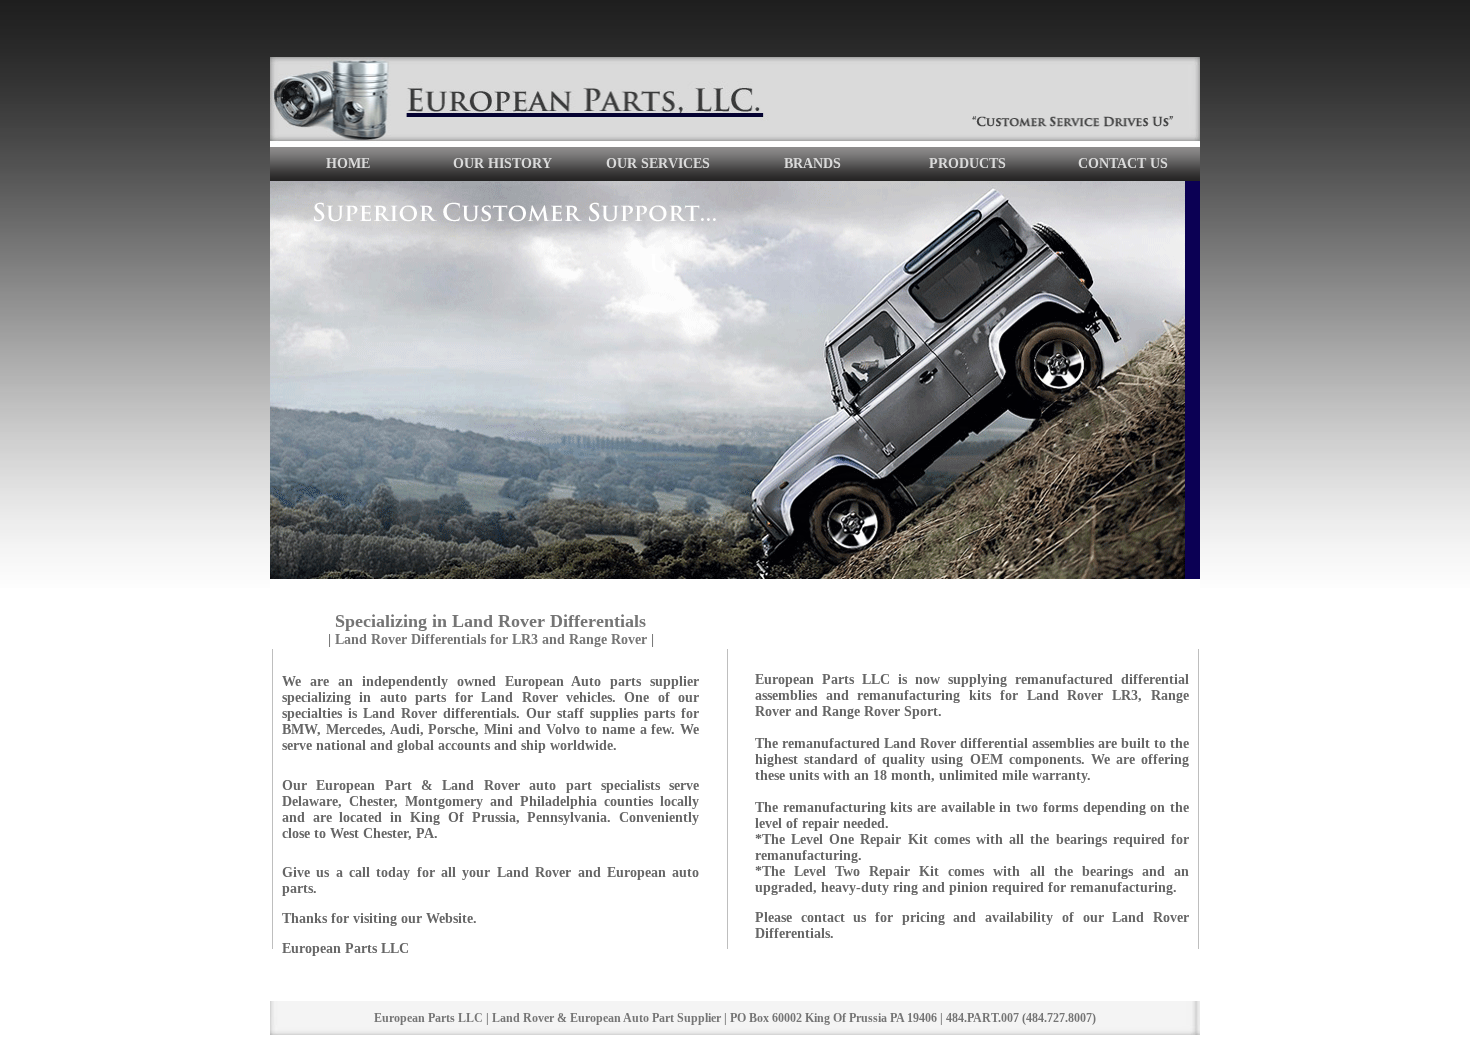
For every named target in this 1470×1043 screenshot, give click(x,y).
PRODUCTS (967, 163)
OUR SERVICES (658, 163)
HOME (348, 163)
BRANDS (812, 163)
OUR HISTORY (502, 163)
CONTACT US (1123, 163)
